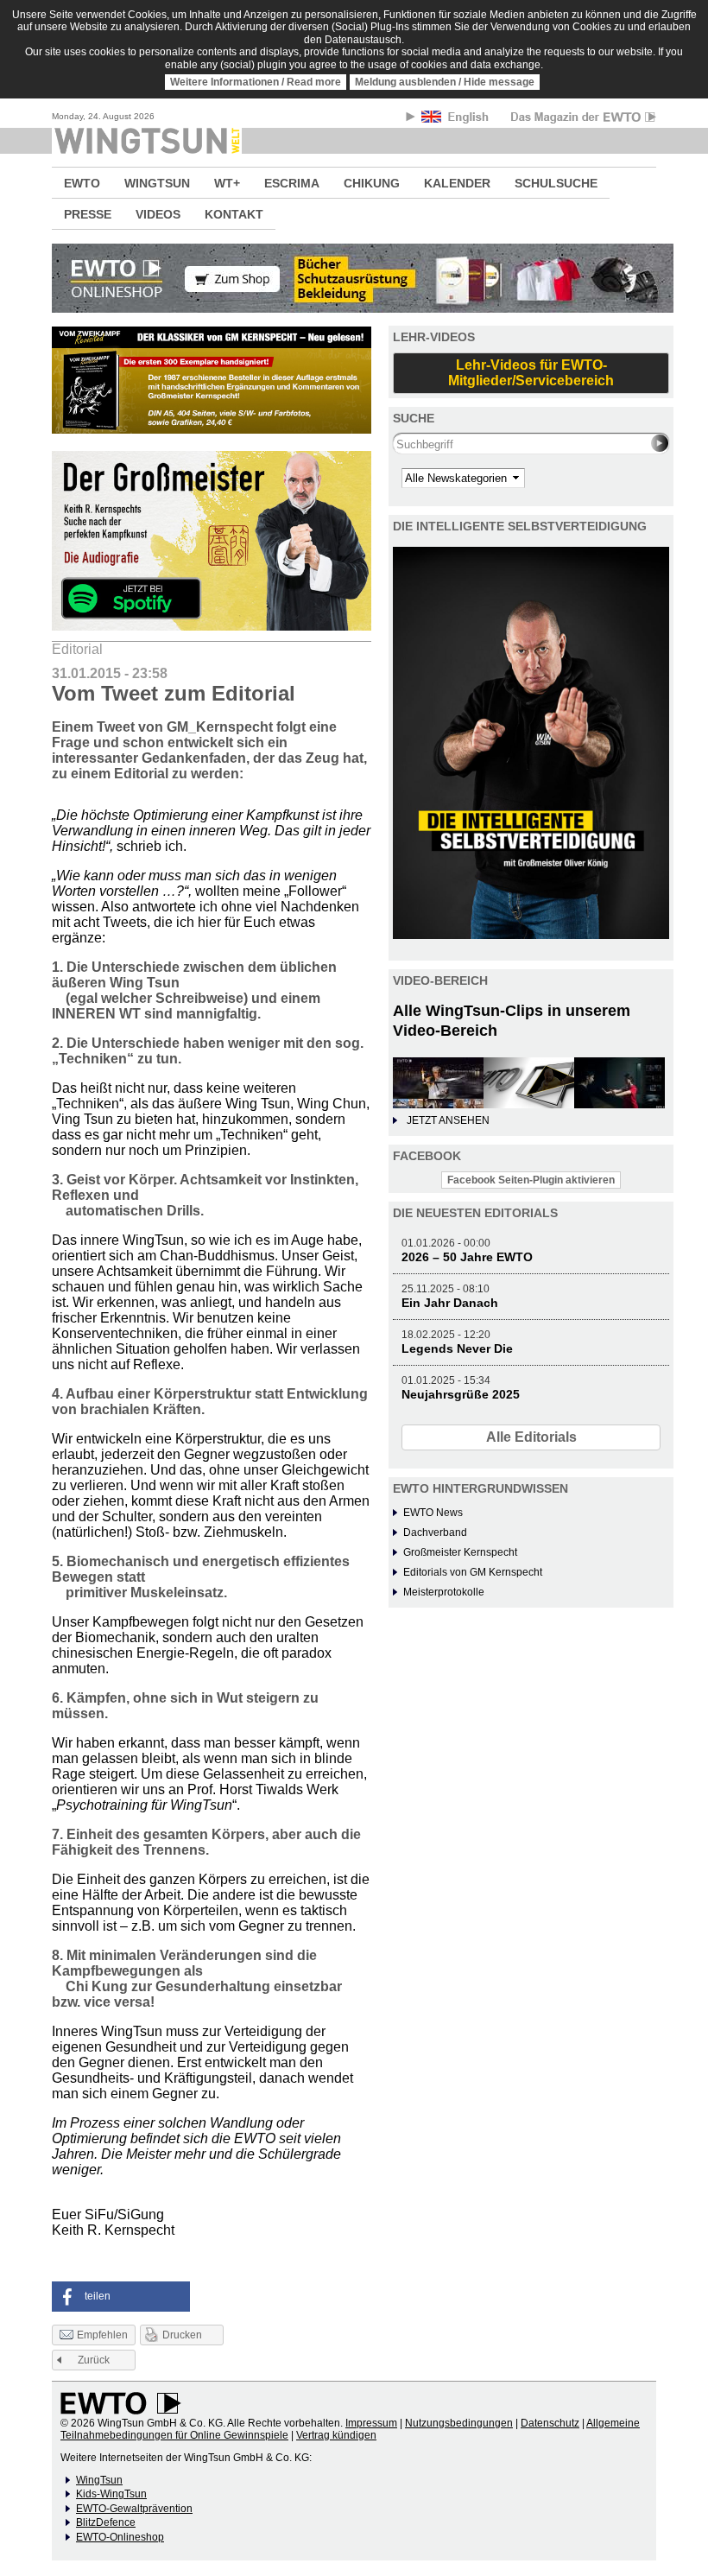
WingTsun (99, 2480)
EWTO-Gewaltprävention (134, 2509)
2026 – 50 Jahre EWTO (467, 1257)
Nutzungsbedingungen (459, 2423)
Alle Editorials (531, 1437)
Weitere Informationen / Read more (256, 82)
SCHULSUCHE (556, 183)
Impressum (371, 2423)
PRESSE (88, 214)
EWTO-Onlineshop (120, 2537)
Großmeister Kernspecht (460, 1552)
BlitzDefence (106, 2522)
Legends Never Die (457, 1348)
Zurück (94, 2360)
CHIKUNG (372, 183)
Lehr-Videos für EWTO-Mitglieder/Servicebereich (531, 373)
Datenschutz (550, 2423)
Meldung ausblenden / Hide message (445, 82)
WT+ (227, 183)
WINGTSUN (157, 183)
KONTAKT (234, 214)
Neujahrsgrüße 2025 (461, 1394)
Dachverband (435, 1532)
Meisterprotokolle (444, 1592)
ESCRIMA (292, 183)
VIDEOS (158, 214)
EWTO (82, 183)
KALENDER (457, 183)
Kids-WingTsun (111, 2494)
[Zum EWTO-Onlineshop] (354, 278)
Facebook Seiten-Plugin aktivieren (531, 1180)
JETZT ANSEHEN (448, 1120)
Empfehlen (102, 2335)
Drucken (182, 2335)
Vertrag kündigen (336, 2435)
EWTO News (433, 1513)
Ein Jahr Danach (450, 1303)
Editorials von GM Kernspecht (473, 1572)
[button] (121, 2297)
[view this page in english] (456, 120)
